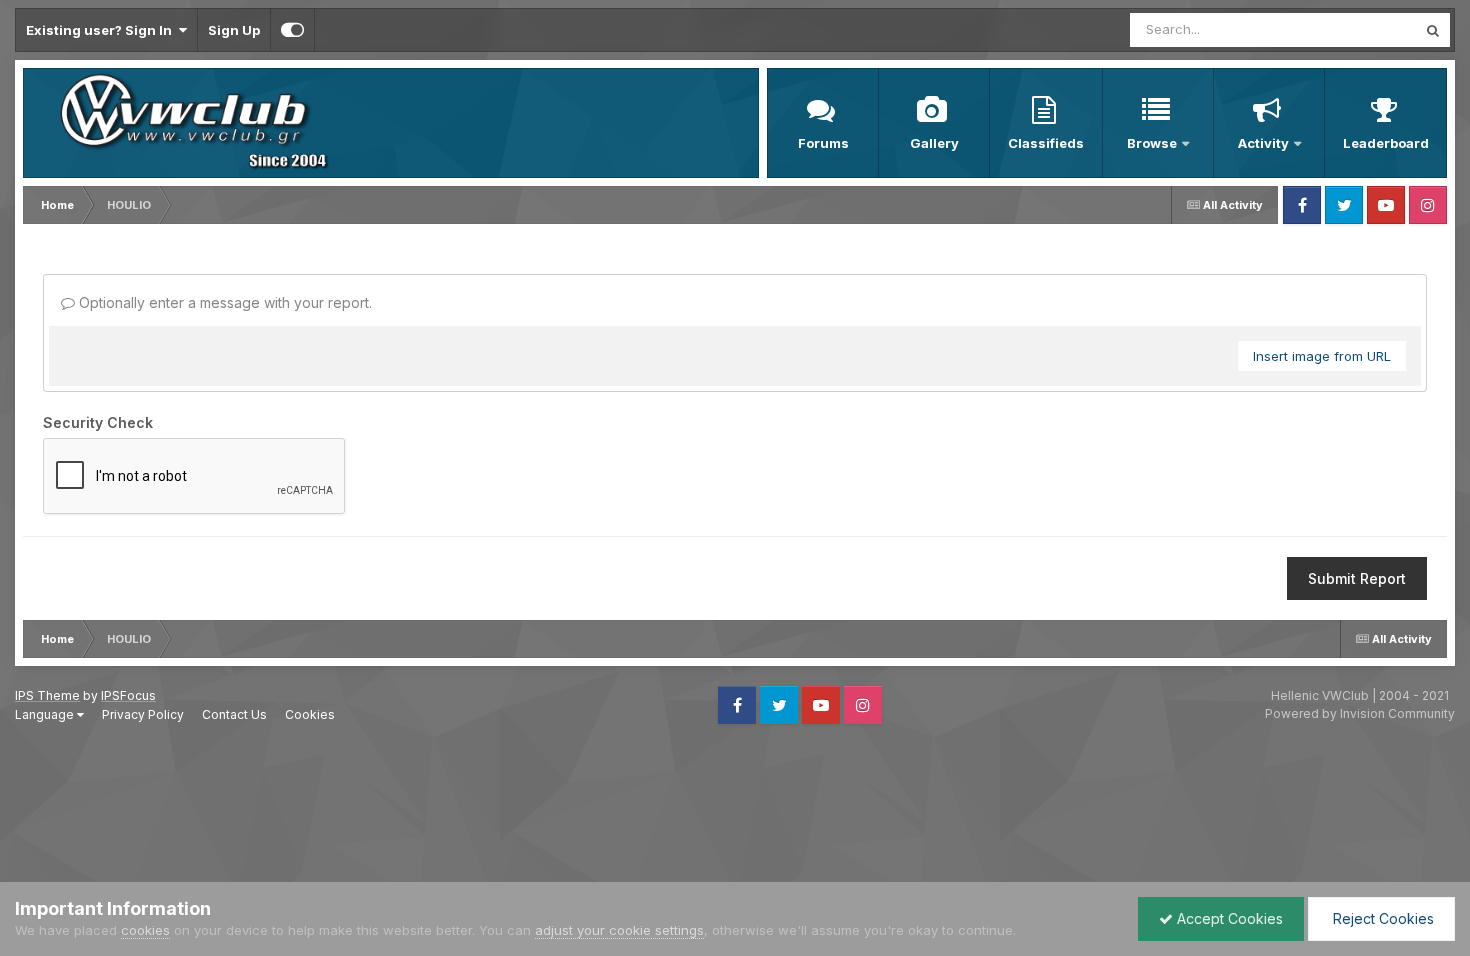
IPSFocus (128, 695)
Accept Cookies (1228, 918)
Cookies (310, 714)
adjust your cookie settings (619, 930)
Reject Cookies (1381, 918)
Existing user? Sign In (102, 30)
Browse (1152, 143)
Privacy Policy (143, 714)
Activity (1263, 143)
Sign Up (234, 30)
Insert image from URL (1322, 356)
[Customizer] (292, 30)
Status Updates (1343, 29)
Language (46, 714)
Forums (823, 143)
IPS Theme (47, 695)
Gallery (934, 143)
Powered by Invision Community (1360, 713)
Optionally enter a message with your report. (223, 302)
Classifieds (1046, 143)
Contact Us (234, 714)
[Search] (1433, 30)
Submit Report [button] (1357, 578)
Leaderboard (1386, 143)
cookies (145, 930)
